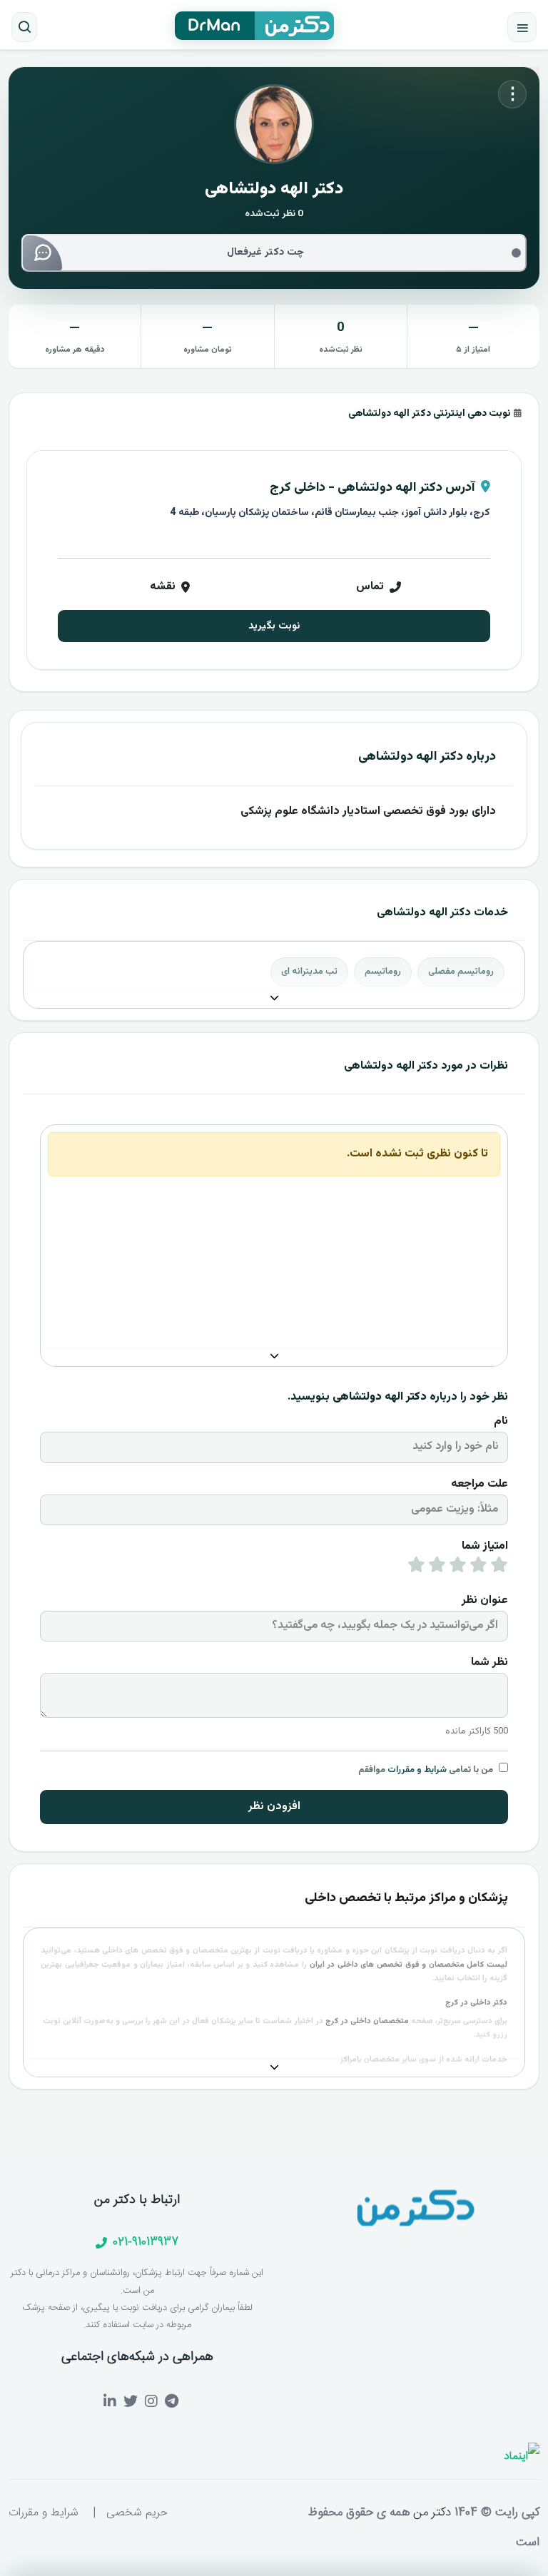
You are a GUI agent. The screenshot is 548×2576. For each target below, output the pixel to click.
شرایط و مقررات (417, 1770)
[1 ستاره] (499, 1568)
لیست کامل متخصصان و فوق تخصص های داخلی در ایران (409, 1965)
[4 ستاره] (437, 1568)
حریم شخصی (137, 2513)
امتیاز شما (485, 1546)
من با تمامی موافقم (426, 1770)
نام (501, 1421)
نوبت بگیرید (274, 626)
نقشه (163, 587)
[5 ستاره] (416, 1568)
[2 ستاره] (478, 1568)
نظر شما (489, 1663)
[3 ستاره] (458, 1568)
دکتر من (430, 2513)
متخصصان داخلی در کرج (367, 2021)
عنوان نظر (485, 1600)
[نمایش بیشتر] (274, 999)
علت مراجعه (479, 1484)
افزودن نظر (274, 1807)
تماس (370, 587)
